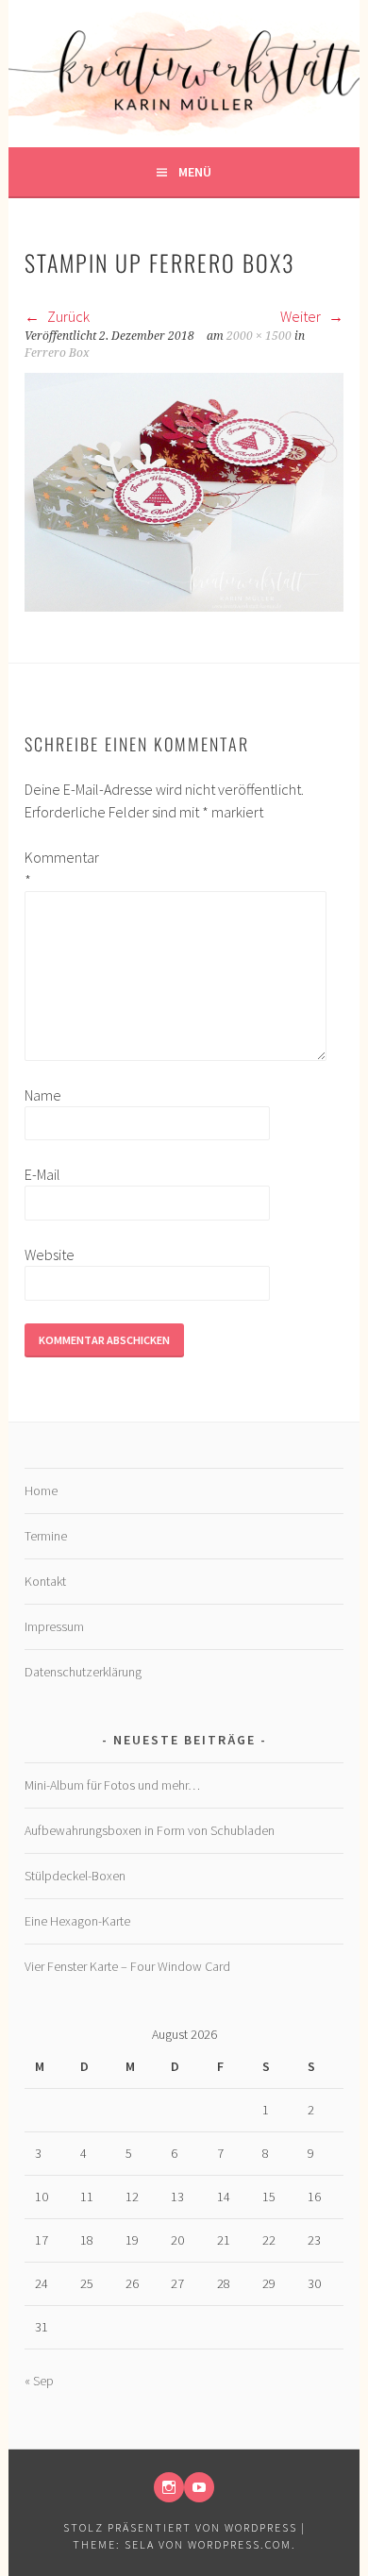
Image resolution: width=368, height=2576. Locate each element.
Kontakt (45, 1581)
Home (41, 1490)
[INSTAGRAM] (169, 2487)
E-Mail (42, 1174)
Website (50, 1254)
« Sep (39, 2381)
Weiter (302, 316)
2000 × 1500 (259, 336)
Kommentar (55, 868)
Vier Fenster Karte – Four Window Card (127, 1966)
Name (43, 1095)
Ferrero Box (57, 353)
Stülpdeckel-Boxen (75, 1876)
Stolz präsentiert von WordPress (180, 2527)
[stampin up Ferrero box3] (184, 606)
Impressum (54, 1626)
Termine (46, 1536)
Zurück (67, 316)
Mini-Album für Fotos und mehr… (112, 1785)
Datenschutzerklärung (83, 1672)
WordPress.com (240, 2544)
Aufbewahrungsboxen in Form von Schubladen (150, 1830)
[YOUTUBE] (199, 2487)
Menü (195, 172)
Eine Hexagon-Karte (77, 1921)
